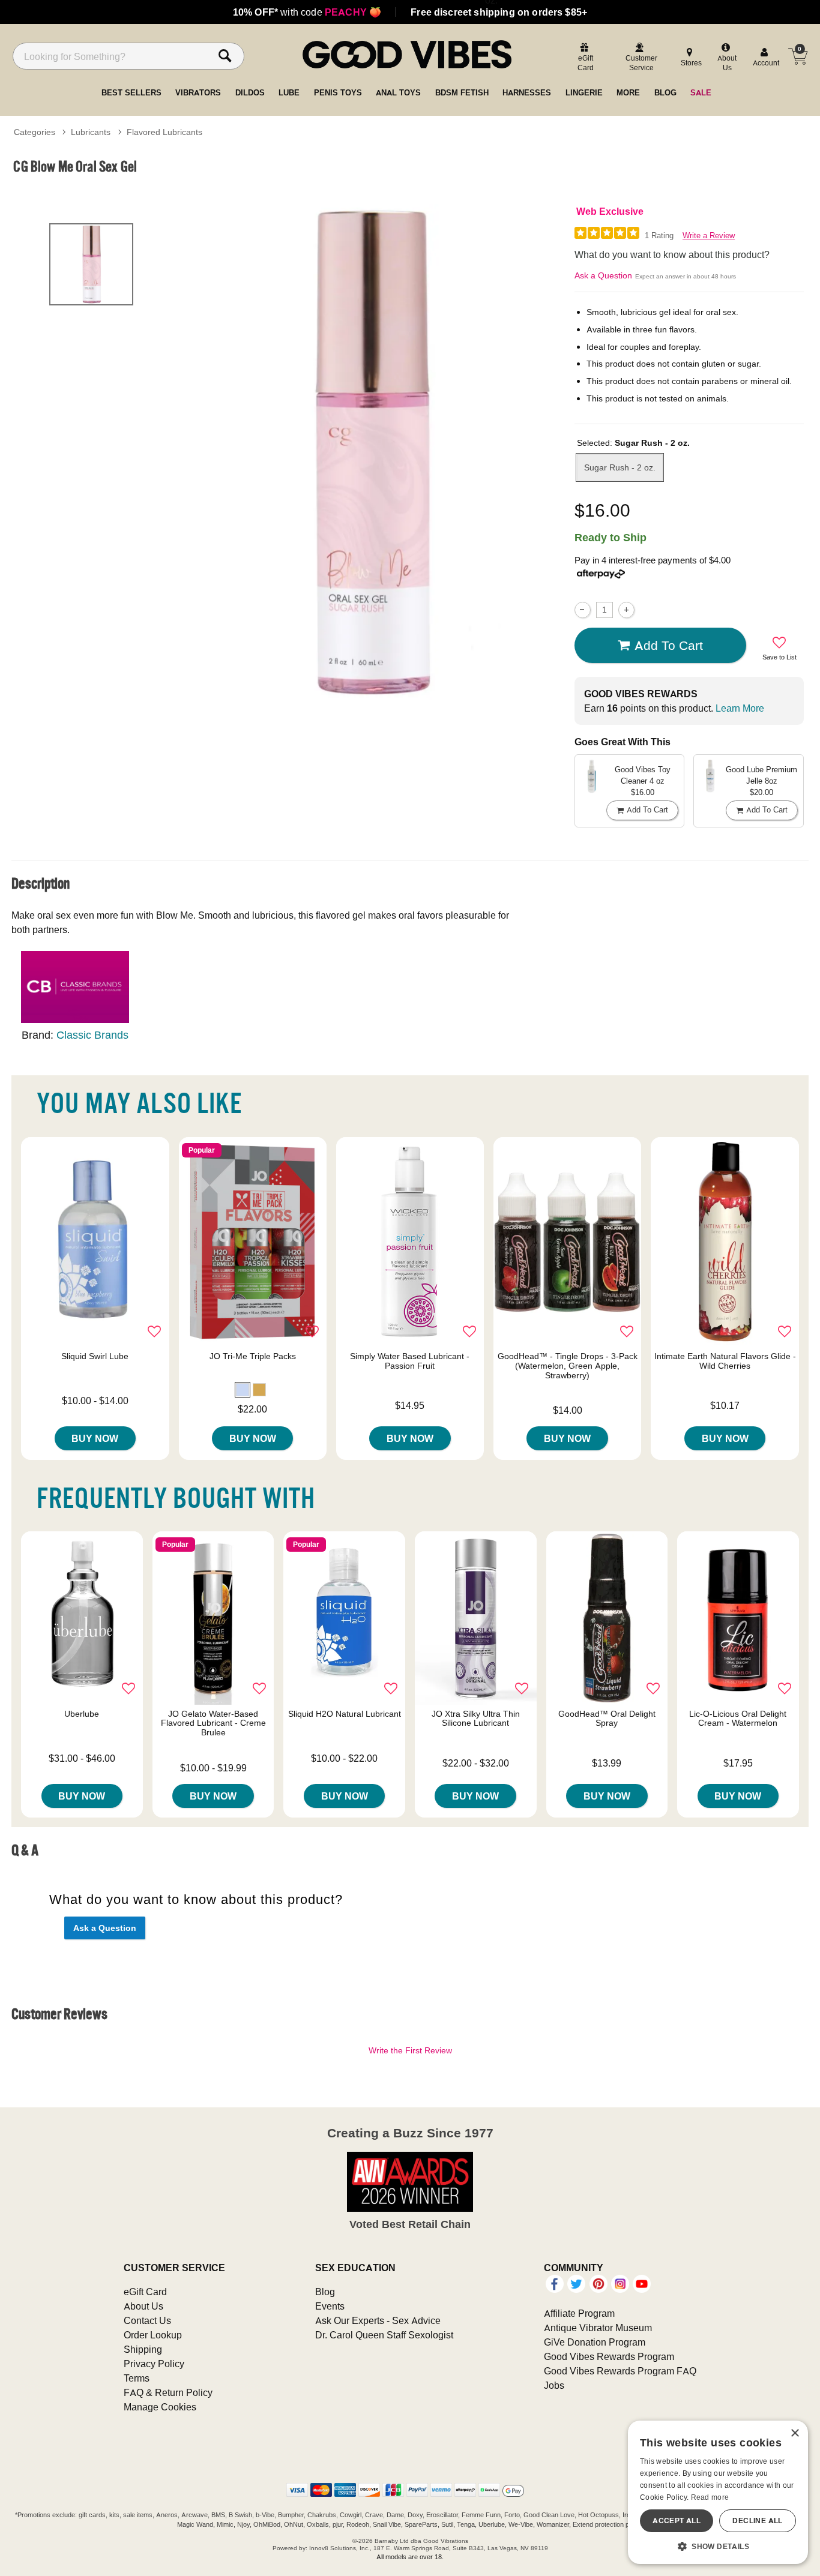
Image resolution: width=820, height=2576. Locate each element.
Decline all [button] (757, 2520)
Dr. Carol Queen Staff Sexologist (384, 2335)
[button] (243, 1390)
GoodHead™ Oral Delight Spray (607, 1719)
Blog (325, 2292)
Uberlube (82, 1714)
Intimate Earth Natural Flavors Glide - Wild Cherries (725, 1361)
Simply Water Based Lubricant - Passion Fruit (410, 1361)
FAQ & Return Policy (168, 2392)
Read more (710, 2497)
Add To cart (669, 645)
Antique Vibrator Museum (598, 2328)
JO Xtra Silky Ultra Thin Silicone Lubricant (476, 1719)
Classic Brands (92, 1035)
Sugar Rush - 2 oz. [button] (620, 467)
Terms (137, 2378)
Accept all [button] (677, 2520)
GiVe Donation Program (595, 2342)
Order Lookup (153, 2335)
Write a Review (709, 236)
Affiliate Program (579, 2313)
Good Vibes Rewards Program (609, 2356)
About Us (143, 2306)
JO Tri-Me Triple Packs (253, 1356)
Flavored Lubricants (164, 132)
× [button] (794, 2433)
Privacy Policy (154, 2364)
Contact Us (147, 2320)
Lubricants (91, 132)
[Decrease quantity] (583, 610)
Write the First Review (410, 2050)
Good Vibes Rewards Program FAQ (620, 2371)
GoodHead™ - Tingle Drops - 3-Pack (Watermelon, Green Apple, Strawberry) (568, 1366)
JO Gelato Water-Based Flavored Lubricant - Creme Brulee (213, 1723)
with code (307, 12)
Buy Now (95, 1438)
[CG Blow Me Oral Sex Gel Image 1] (370, 452)
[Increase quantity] (626, 610)
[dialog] (718, 2492)
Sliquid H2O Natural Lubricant (345, 1714)
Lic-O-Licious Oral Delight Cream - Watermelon (738, 1719)
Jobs (554, 2385)
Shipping (143, 2349)
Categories (35, 132)
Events (330, 2306)
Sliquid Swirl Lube (95, 1356)
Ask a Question (603, 275)
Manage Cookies (160, 2407)
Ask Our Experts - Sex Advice (378, 2320)
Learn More (740, 708)
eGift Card (145, 2292)
